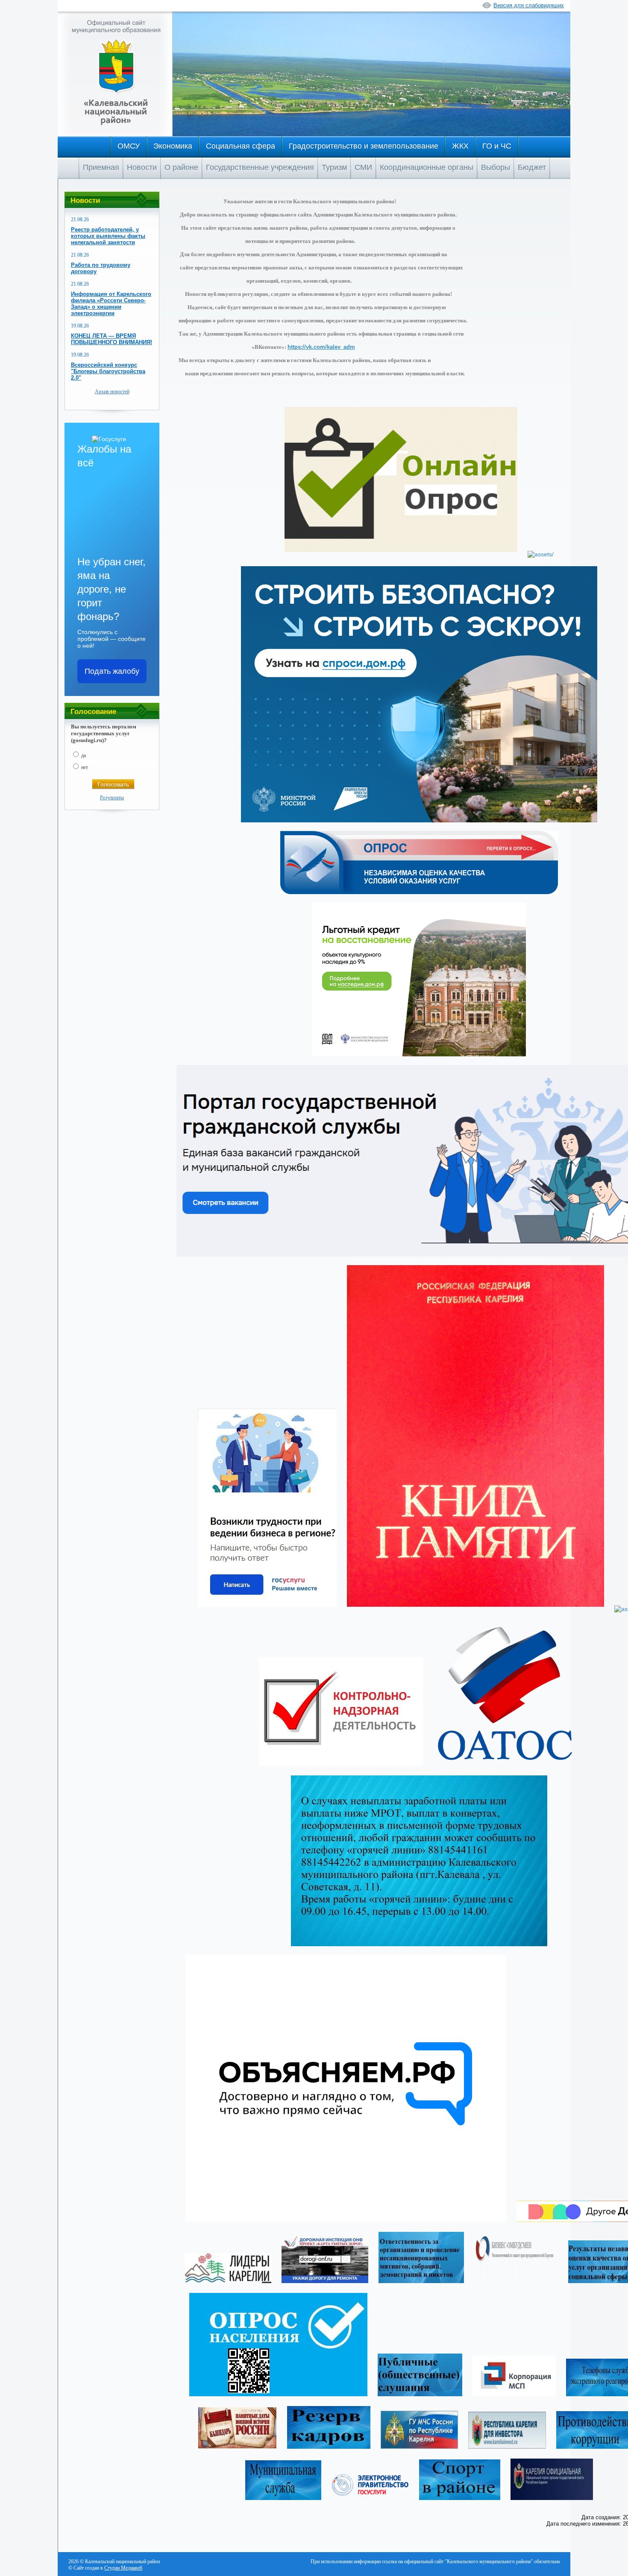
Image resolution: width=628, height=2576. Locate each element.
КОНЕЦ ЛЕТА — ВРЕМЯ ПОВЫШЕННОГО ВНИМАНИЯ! (112, 339)
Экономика (173, 146)
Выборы (496, 167)
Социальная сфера (241, 146)
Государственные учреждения (260, 167)
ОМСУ (129, 146)
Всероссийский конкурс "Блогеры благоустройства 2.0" (108, 371)
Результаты (112, 798)
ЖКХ (460, 146)
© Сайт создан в (105, 2568)
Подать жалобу (112, 671)
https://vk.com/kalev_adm (321, 347)
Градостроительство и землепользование (364, 146)
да (84, 755)
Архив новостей (112, 392)
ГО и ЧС (497, 146)
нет (85, 767)
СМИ (363, 167)
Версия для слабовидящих (529, 5)
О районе (181, 167)
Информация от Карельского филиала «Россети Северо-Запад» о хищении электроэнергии (111, 304)
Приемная (101, 167)
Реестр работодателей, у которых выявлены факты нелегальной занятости (108, 236)
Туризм (334, 167)
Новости (142, 167)
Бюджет (532, 167)
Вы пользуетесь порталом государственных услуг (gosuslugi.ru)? (104, 733)
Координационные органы (427, 167)
